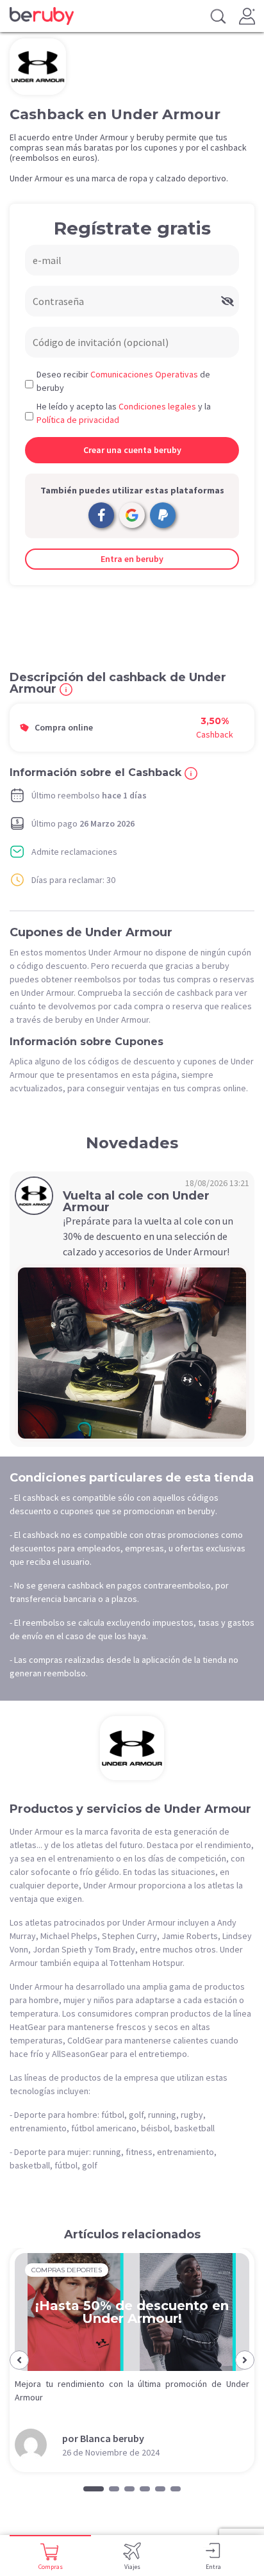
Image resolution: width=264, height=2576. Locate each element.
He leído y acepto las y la (124, 413)
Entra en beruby (132, 559)
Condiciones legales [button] (157, 406)
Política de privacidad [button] (78, 420)
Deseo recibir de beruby (123, 381)
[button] (19, 2360)
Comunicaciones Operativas (144, 374)
